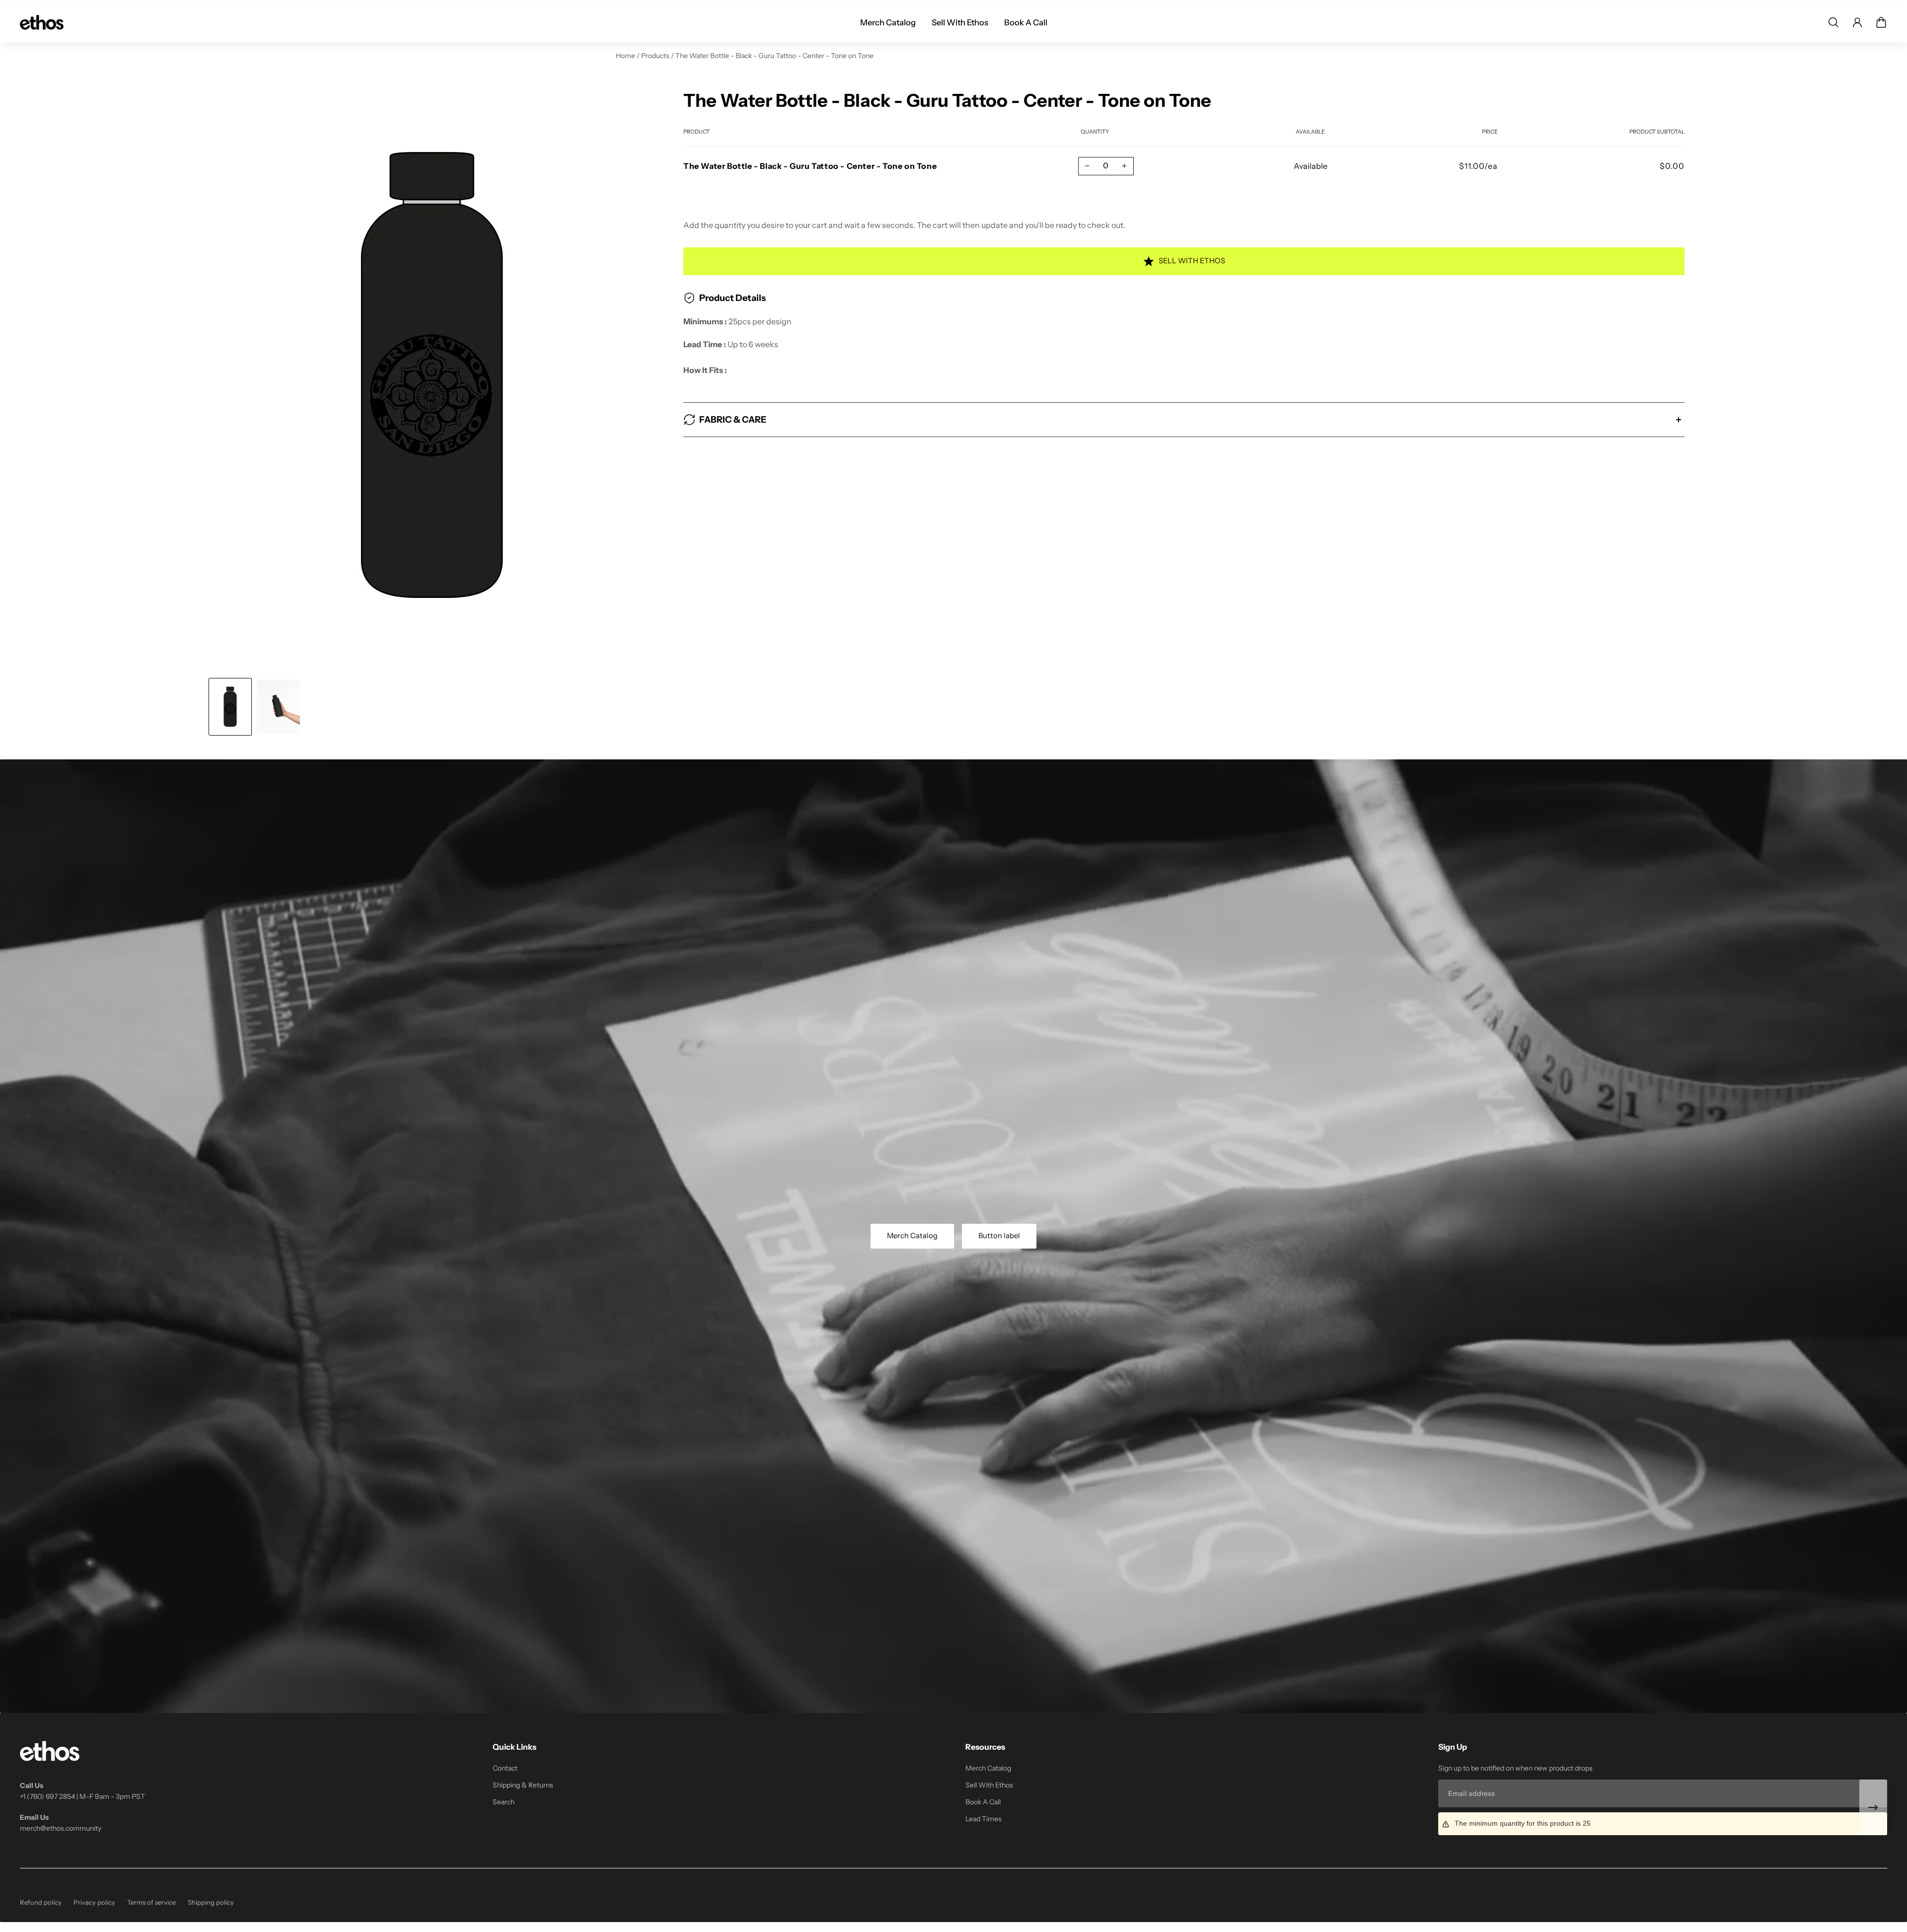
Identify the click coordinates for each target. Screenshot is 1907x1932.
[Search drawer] (1834, 22)
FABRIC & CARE (733, 420)
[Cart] (1881, 22)
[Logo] (42, 22)
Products (656, 56)
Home (626, 56)
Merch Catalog (912, 1236)
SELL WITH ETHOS (1192, 261)
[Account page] (1857, 22)
